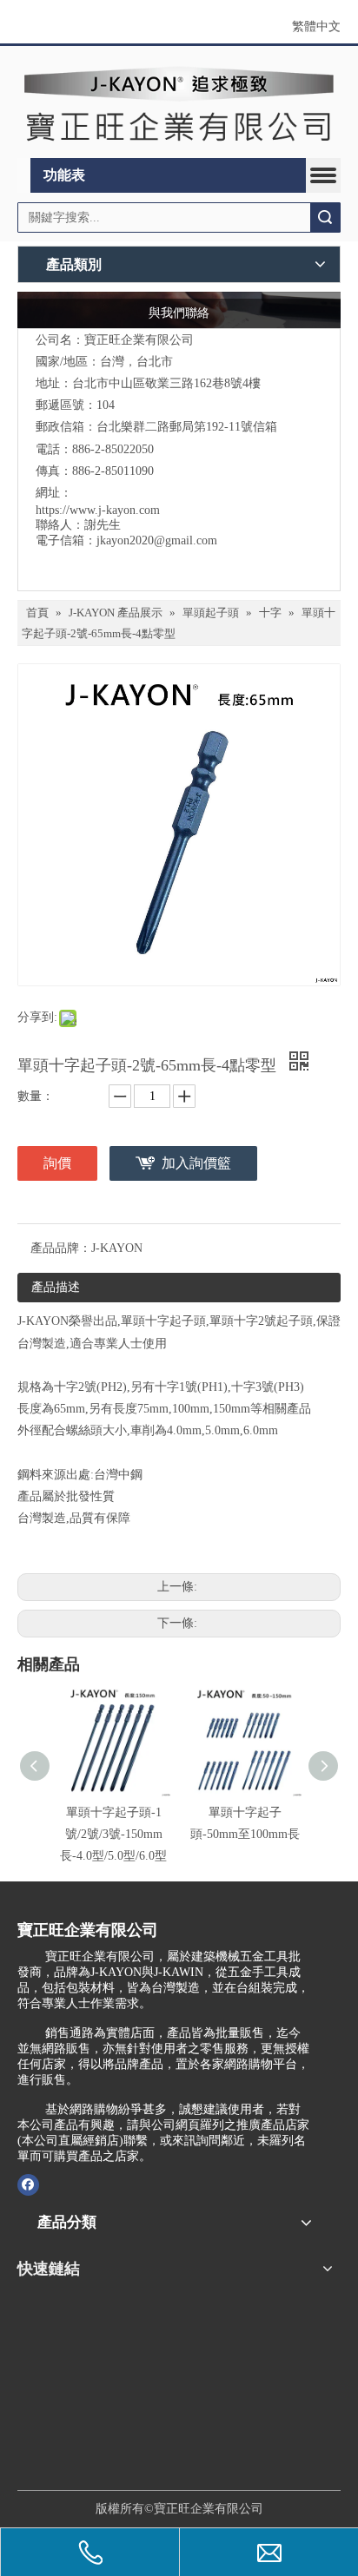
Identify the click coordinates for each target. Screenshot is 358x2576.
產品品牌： (61, 1248)
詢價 (57, 1163)
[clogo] (179, 102)
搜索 (325, 217)
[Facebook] (28, 2184)
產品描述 (56, 1287)
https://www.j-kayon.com (98, 510)
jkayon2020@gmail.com (157, 540)
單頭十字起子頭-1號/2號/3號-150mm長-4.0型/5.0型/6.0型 (113, 1834)
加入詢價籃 (196, 1163)
